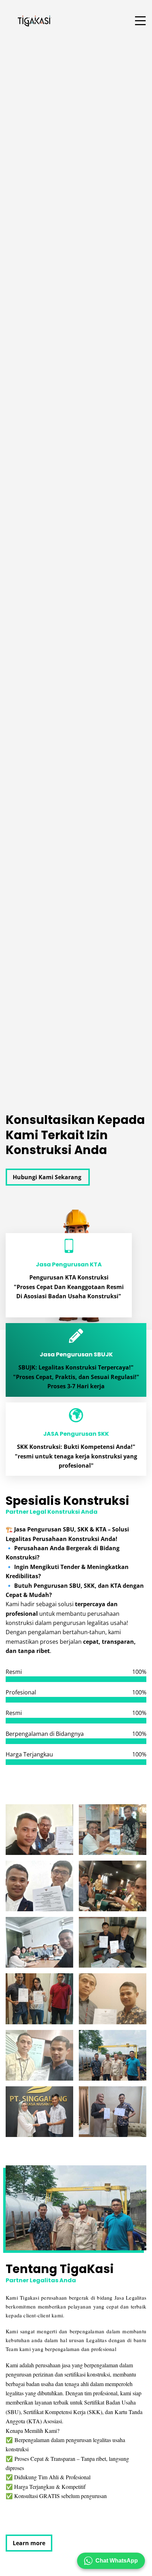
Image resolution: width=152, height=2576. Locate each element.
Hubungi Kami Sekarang (48, 1177)
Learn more (29, 2543)
